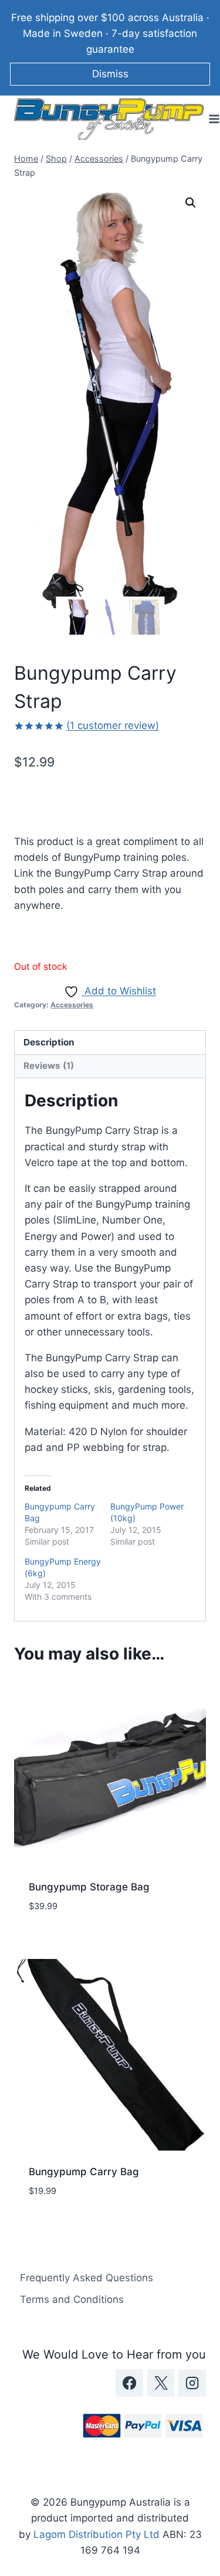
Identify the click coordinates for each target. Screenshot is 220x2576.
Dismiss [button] (110, 74)
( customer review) (113, 725)
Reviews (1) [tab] (49, 1066)
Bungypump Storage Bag (89, 1887)
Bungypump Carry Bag (84, 2172)
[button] (191, 203)
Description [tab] (49, 1042)
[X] (161, 2383)
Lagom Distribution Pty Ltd (97, 2534)
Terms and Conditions (72, 2299)
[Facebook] (129, 2383)
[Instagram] (192, 2383)
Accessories (72, 1005)
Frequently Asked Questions (87, 2278)
